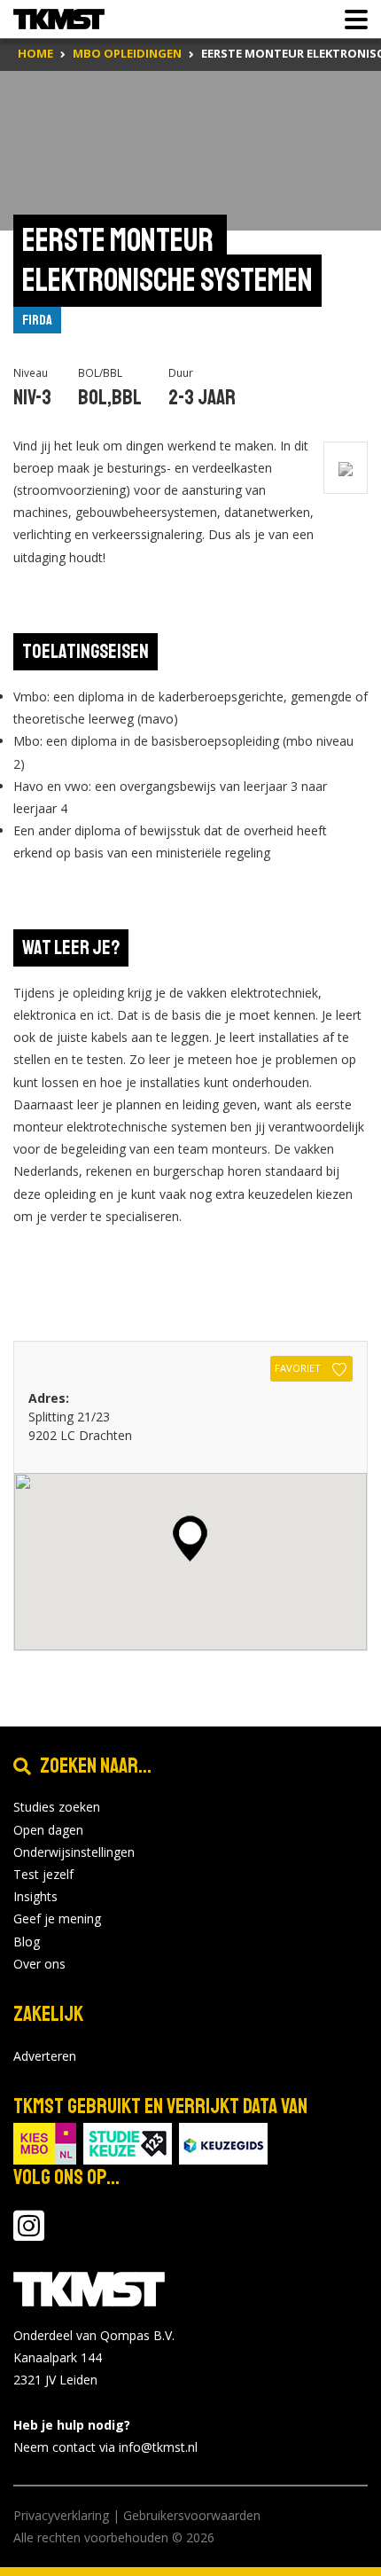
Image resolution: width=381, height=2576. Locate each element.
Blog (27, 1942)
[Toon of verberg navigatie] (351, 20)
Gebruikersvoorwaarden (192, 2515)
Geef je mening (57, 1918)
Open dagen (48, 1830)
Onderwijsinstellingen (74, 1852)
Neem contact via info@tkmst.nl (105, 2447)
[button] (190, 1539)
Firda (37, 320)
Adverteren (45, 2056)
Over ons (39, 1964)
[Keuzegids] (223, 2142)
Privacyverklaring (61, 2515)
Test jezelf (43, 1874)
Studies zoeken (57, 1807)
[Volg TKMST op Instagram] (29, 2234)
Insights (35, 1896)
